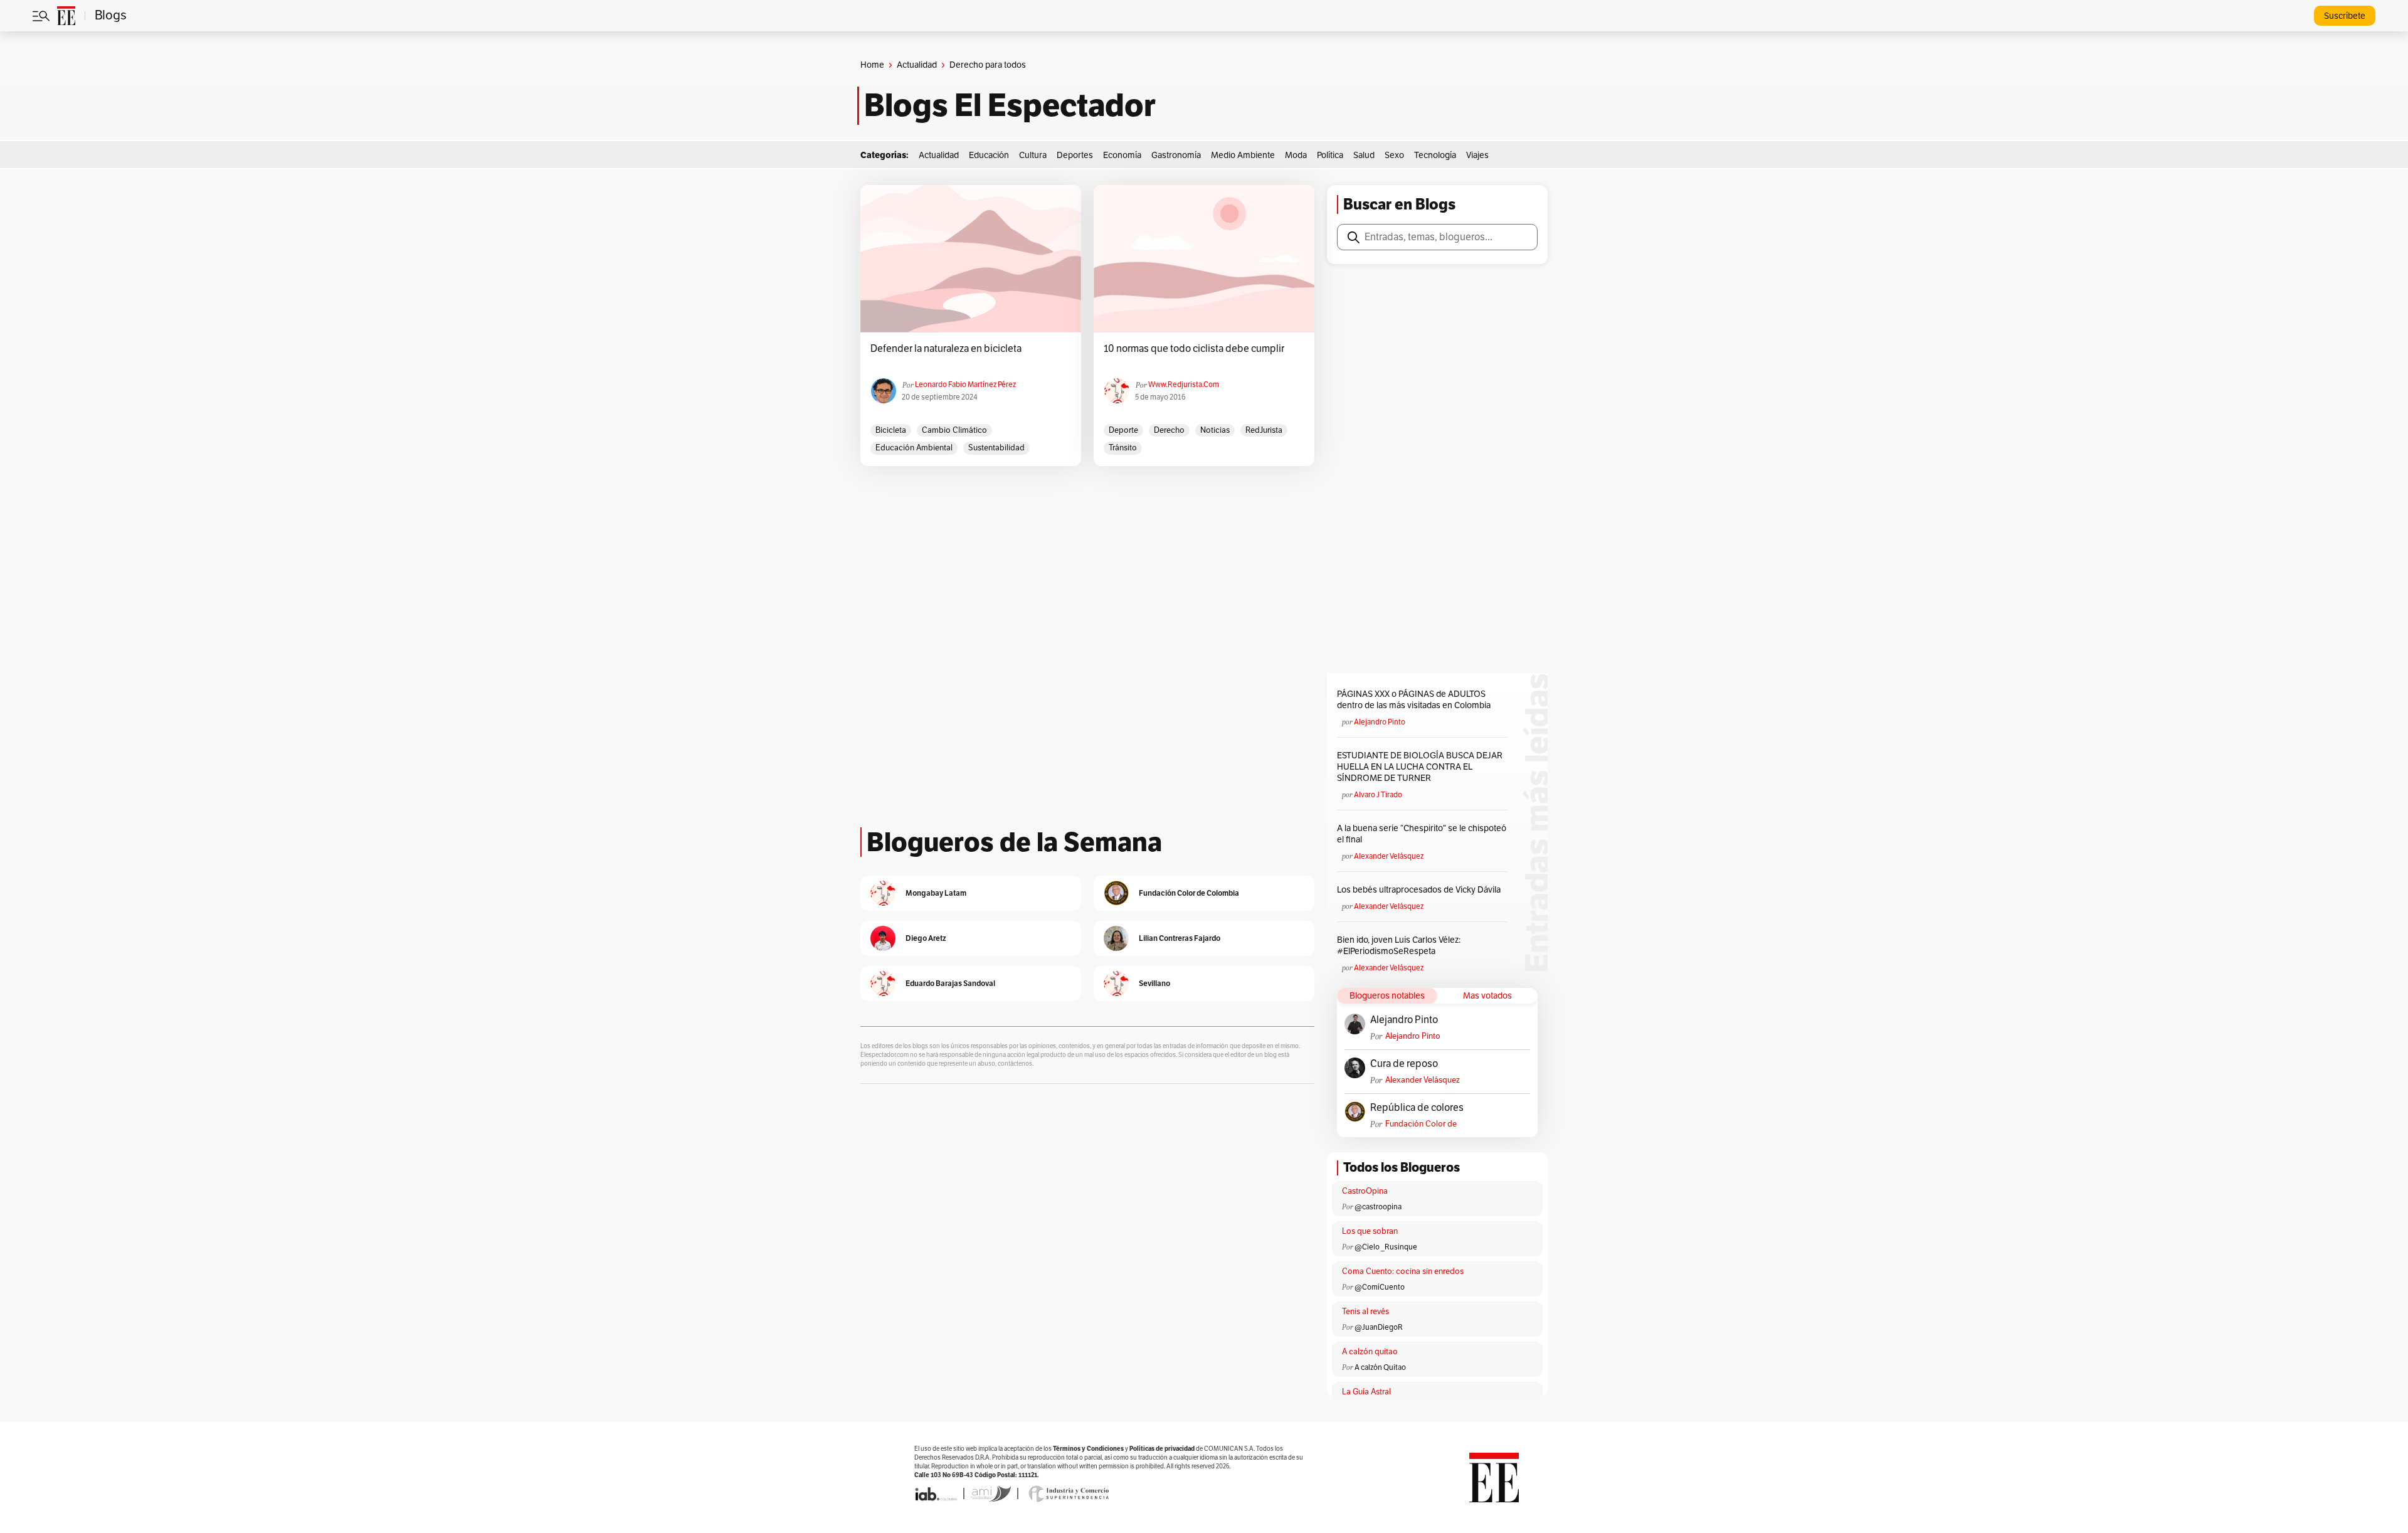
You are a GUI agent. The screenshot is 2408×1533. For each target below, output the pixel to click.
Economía (1122, 155)
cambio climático (954, 430)
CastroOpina (1365, 1191)
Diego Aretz (926, 938)
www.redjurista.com (1184, 385)
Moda (1296, 155)
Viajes (1477, 155)
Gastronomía (1176, 155)
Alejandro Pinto (1380, 722)
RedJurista (1264, 430)
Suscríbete (2345, 16)
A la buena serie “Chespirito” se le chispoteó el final (1422, 834)
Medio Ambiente (1243, 155)
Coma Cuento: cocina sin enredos (1403, 1271)
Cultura (1033, 155)
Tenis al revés (1365, 1312)
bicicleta (891, 430)
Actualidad (917, 65)
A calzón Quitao (1380, 1367)
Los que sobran (1370, 1231)
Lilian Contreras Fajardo (1180, 938)
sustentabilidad (996, 448)
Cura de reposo (1404, 1064)
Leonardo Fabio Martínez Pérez (965, 385)
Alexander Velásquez (1389, 856)
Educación (989, 155)
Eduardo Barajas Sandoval (950, 983)
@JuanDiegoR (1379, 1327)
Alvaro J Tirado (1378, 795)
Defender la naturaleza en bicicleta (946, 349)
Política (1330, 155)
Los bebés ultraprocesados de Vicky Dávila (1421, 890)
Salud (1364, 155)
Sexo (1394, 155)
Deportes (1075, 155)
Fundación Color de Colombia (1421, 1124)
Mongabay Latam (936, 893)
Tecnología (1435, 155)
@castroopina (1378, 1207)
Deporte (1123, 430)
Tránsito (1123, 448)
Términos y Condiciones (1088, 1449)
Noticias (1215, 430)
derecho (1169, 430)
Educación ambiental (914, 448)
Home (872, 65)
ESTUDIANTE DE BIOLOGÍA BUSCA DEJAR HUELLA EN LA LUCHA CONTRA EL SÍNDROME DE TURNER (1420, 767)
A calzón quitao (1370, 1352)
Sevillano (1154, 983)
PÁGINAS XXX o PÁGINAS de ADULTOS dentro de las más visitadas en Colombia (1414, 700)
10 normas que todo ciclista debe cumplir (1194, 349)
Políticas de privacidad (1162, 1449)
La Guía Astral (1366, 1392)
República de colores (1417, 1108)
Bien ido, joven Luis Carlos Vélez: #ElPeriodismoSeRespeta (1399, 946)
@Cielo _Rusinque (1386, 1247)
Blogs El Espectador (1010, 105)
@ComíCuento (1380, 1287)
